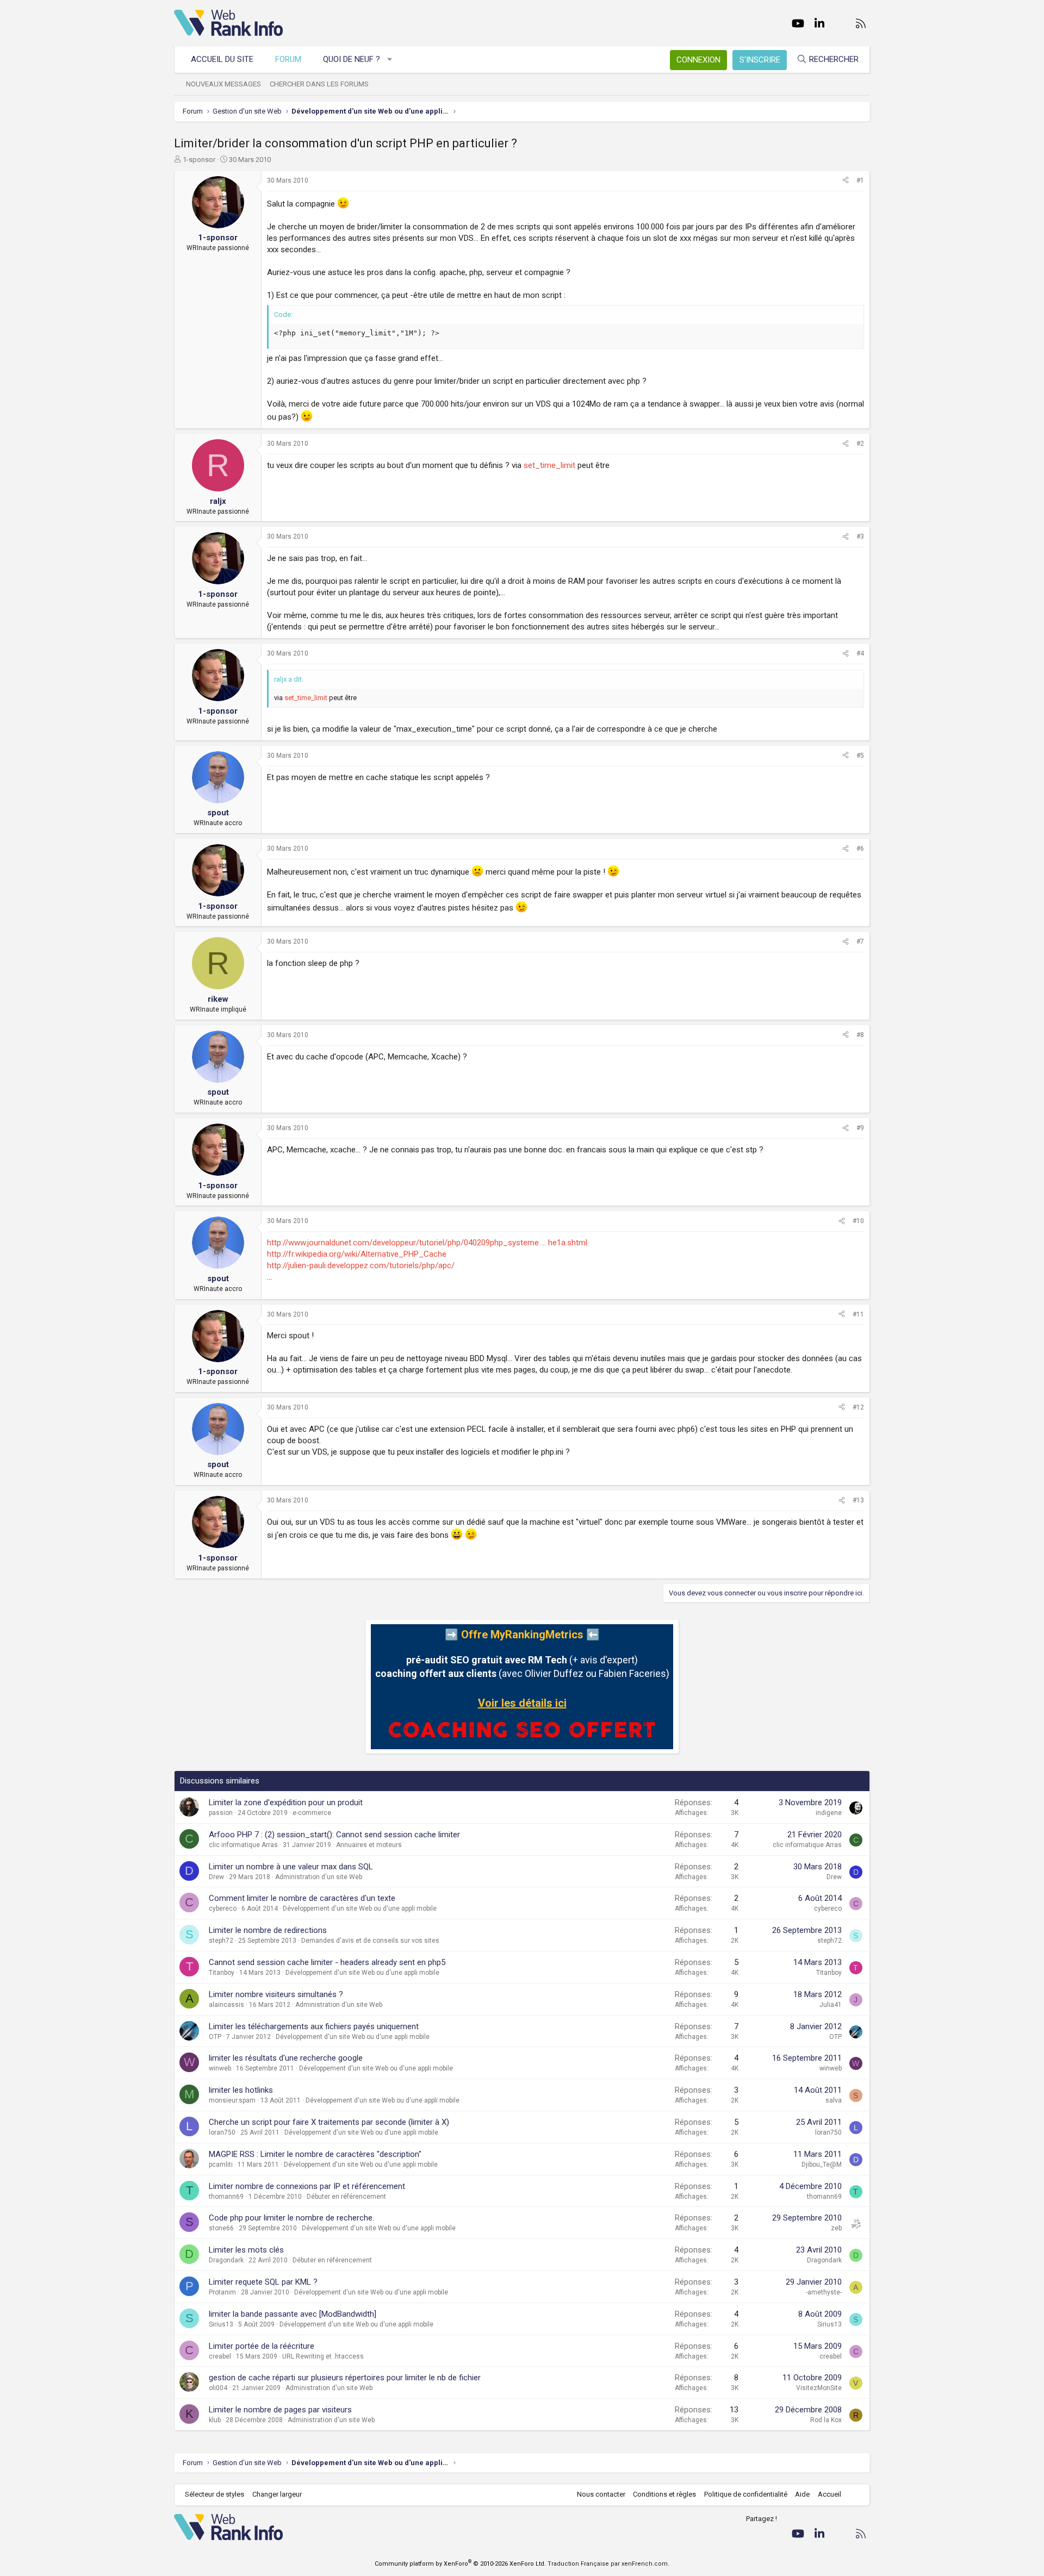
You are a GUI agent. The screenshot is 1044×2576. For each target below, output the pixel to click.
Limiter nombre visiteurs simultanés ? (276, 1994)
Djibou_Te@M (822, 2165)
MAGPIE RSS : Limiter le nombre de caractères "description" (315, 2154)
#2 (860, 444)
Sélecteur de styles (215, 2494)
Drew (216, 1877)
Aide (802, 2494)
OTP (215, 2037)
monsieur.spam (232, 2100)
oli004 (218, 2388)
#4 (860, 653)
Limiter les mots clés (246, 2250)
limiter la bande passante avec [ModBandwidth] (293, 2314)
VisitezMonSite (819, 2388)
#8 (860, 1035)
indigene (829, 1813)
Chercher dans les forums (319, 84)
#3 (860, 537)
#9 (860, 1128)
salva (834, 2100)
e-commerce (312, 1813)
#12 (858, 1407)
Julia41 (831, 2005)
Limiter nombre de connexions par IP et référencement (307, 2186)
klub (215, 2420)
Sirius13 (221, 2324)
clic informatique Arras (243, 1845)
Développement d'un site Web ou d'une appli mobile (360, 1908)
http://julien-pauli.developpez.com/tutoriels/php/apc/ (361, 1265)
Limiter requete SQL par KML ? (263, 2282)
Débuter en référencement (346, 2197)
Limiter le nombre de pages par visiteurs (280, 2410)
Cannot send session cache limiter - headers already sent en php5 (327, 1962)
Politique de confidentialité (746, 2494)
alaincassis (226, 2005)
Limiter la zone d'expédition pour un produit (286, 1802)
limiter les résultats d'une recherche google (286, 2058)
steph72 (221, 1941)
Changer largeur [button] (277, 2494)
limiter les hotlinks (241, 2090)
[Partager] (846, 181)
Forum (288, 59)
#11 (858, 1314)
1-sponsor (199, 160)
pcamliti (221, 2165)
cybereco (223, 1908)
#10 (858, 1221)
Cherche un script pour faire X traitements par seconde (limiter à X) (329, 2122)
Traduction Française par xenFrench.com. (608, 2564)
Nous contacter (601, 2494)
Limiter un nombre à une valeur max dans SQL (291, 1867)
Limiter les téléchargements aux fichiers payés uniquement (314, 2026)
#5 (860, 756)
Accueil (829, 2494)
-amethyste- (824, 2292)
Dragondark (226, 2260)
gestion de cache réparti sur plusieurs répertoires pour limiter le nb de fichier (345, 2378)
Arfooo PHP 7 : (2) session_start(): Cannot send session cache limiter (334, 1835)
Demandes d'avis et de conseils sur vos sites (370, 1941)
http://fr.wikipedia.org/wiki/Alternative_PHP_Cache (357, 1254)
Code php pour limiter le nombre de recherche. (291, 2218)
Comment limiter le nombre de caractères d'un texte (302, 1898)
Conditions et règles (664, 2494)
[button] (390, 60)
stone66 (221, 2228)
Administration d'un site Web (319, 1877)
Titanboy (222, 1973)
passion (221, 1813)
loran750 (222, 2132)
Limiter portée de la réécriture (262, 2346)
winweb (220, 2068)
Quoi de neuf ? (352, 59)
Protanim (222, 2292)
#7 (860, 941)
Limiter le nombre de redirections (268, 1930)
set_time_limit (549, 465)
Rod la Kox (826, 2420)
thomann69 (226, 2197)
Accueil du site (222, 59)
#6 (860, 849)
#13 (858, 1500)
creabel (220, 2356)
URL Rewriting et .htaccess (323, 2356)
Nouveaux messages (223, 84)
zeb (836, 2228)
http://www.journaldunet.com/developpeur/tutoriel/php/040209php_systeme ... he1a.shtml (427, 1243)
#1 (860, 180)
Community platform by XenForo (460, 2564)
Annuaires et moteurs (369, 1845)
